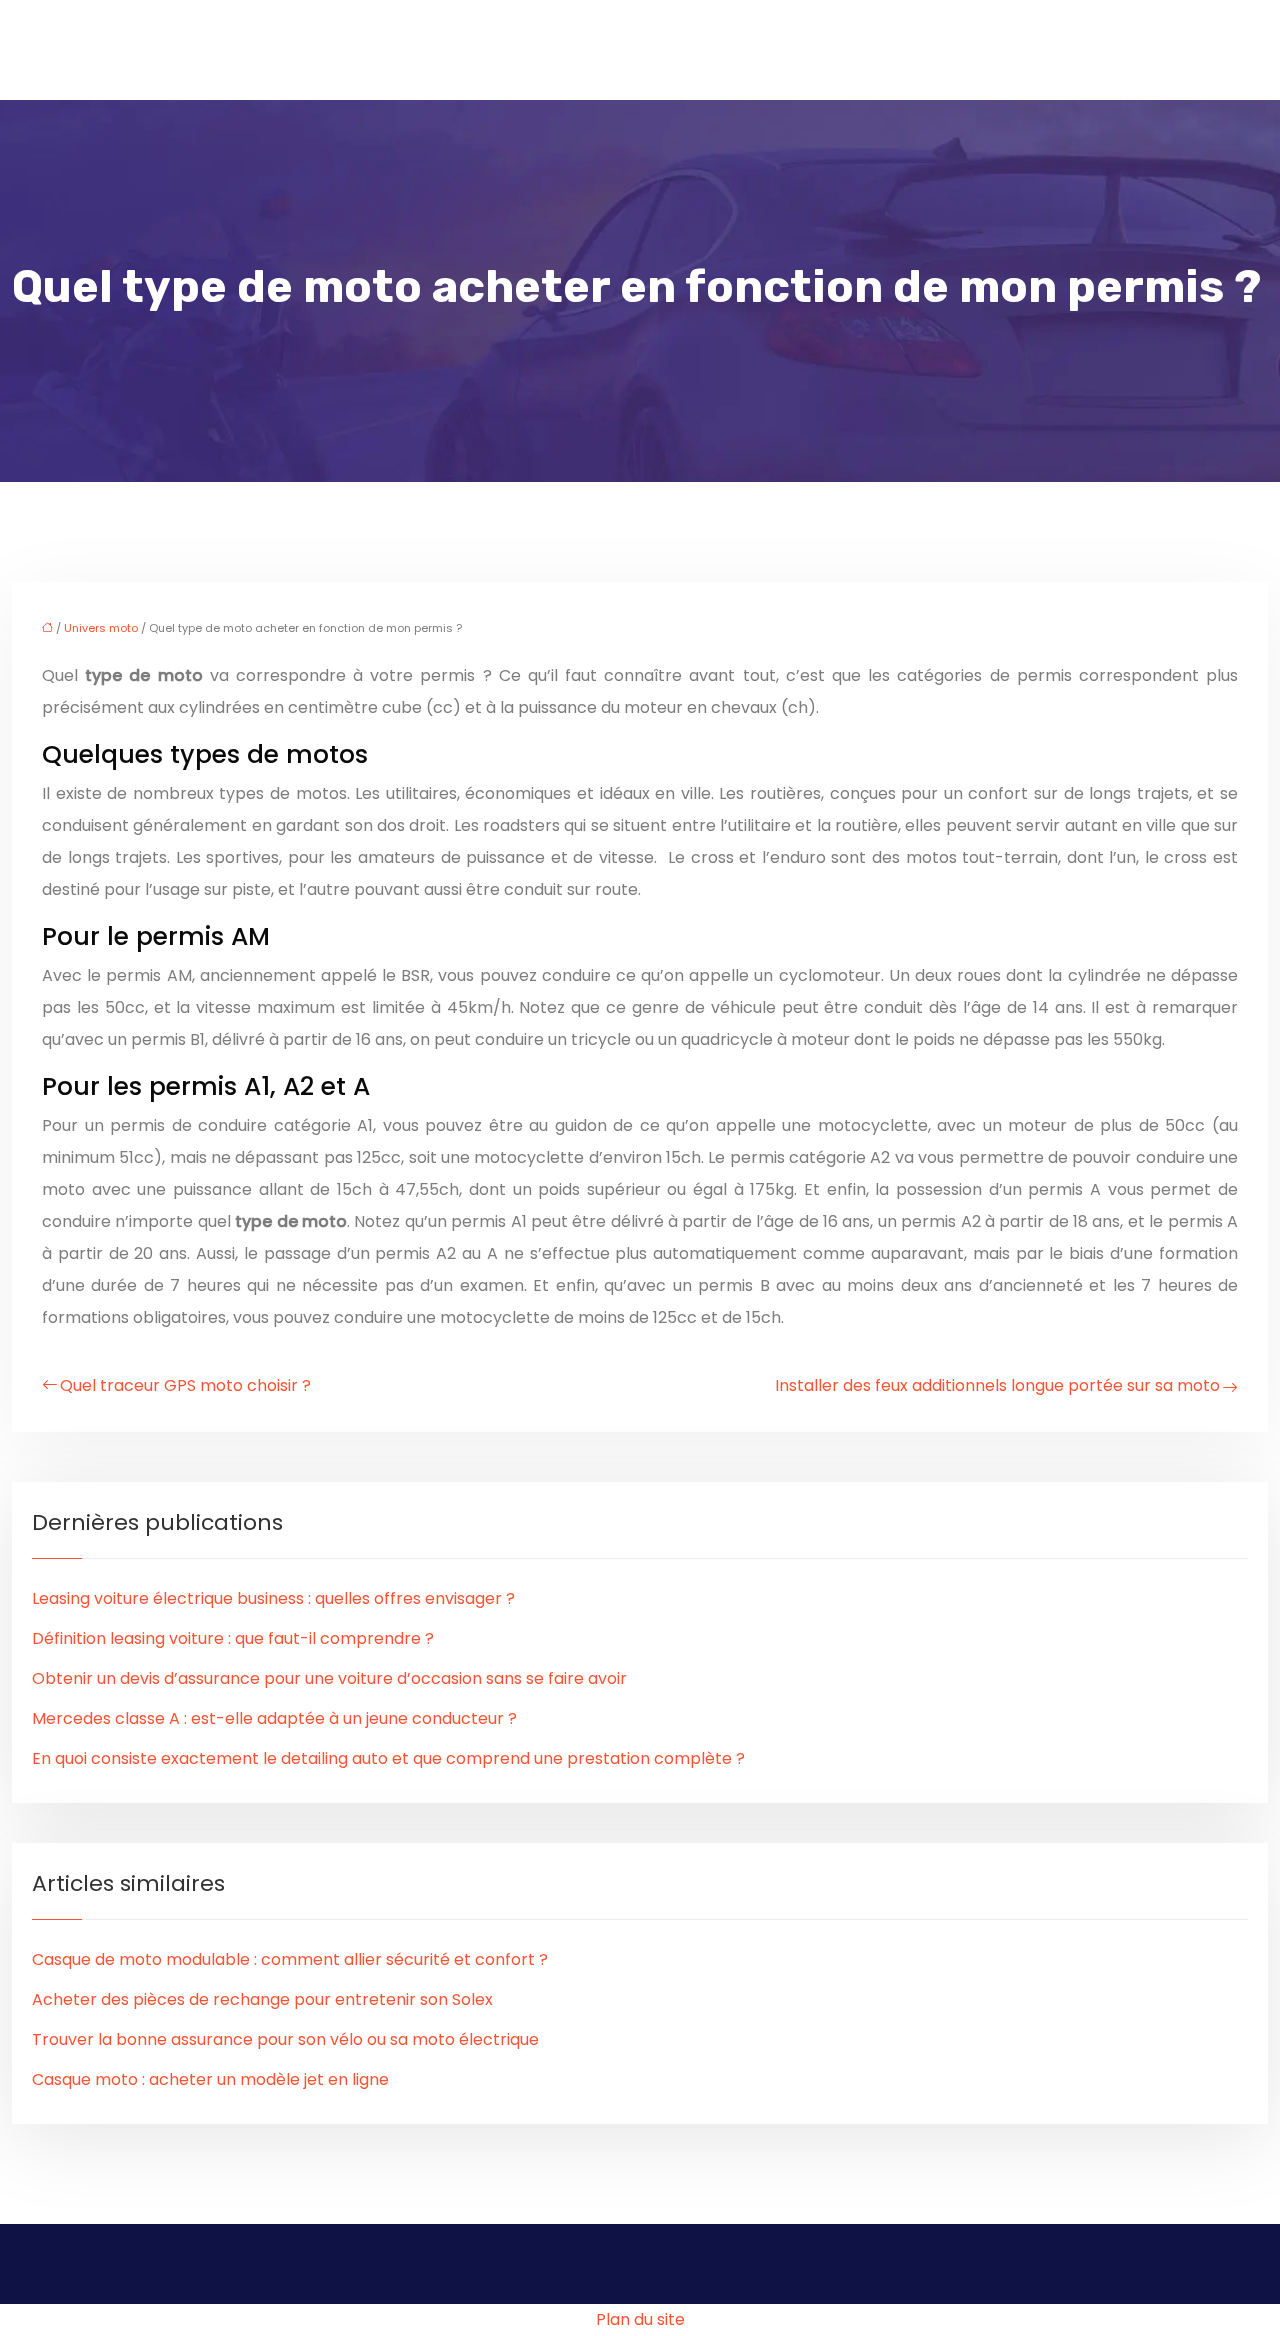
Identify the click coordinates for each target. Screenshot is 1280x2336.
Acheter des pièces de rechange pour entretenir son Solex (262, 1999)
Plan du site (640, 2319)
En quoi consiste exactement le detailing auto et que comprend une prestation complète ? (388, 1758)
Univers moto (101, 628)
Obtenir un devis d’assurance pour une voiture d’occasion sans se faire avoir (329, 1678)
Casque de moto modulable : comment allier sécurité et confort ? (290, 1959)
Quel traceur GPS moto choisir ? (185, 1385)
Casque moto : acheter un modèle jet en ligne (210, 2079)
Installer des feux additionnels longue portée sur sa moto (997, 1385)
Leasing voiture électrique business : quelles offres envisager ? (273, 1598)
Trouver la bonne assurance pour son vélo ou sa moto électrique (285, 2039)
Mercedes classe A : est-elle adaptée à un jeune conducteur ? (274, 1718)
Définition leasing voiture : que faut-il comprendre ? (233, 1638)
